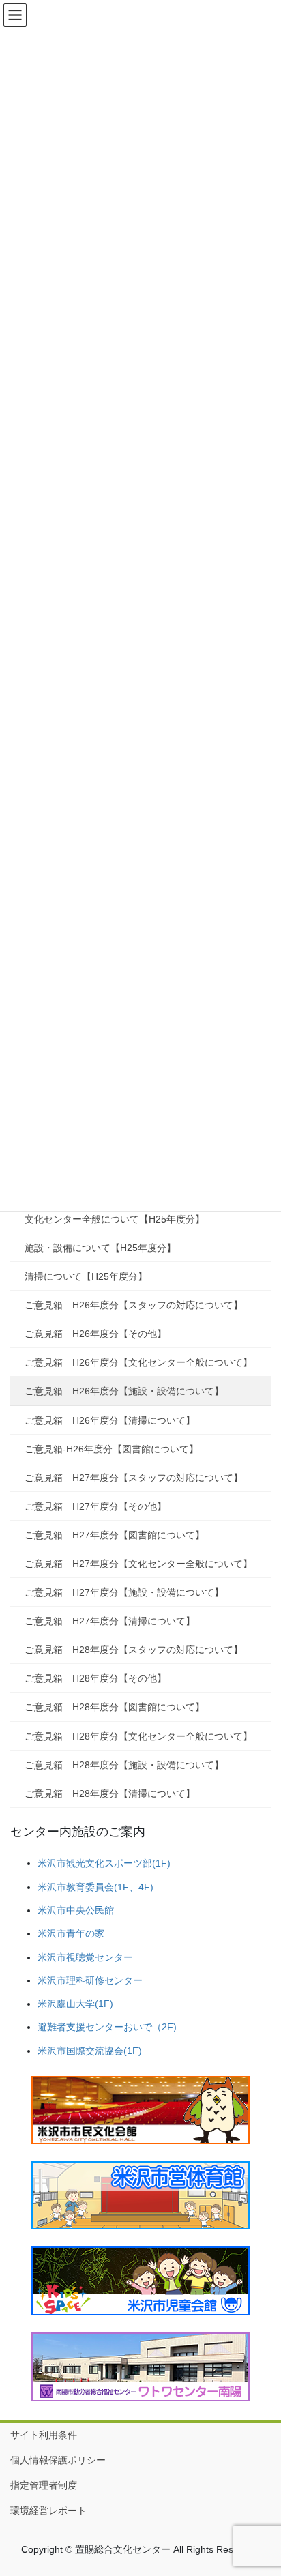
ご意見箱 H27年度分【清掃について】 (110, 1621)
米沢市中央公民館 (76, 1910)
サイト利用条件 (44, 2435)
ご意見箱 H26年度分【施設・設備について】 (124, 1391)
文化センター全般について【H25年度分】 (115, 1219)
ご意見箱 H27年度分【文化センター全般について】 (138, 1564)
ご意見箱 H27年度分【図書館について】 (115, 1535)
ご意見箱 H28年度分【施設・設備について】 (124, 1765)
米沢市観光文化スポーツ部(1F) (104, 1863)
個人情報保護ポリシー (58, 2460)
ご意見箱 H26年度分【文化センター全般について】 (138, 1362)
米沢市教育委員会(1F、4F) (95, 1887)
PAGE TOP (261, 2487)
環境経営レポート (48, 2511)
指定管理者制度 (44, 2485)
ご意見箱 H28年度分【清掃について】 (110, 1794)
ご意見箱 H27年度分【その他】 (95, 1506)
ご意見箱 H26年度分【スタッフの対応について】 (134, 1305)
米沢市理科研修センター (90, 1980)
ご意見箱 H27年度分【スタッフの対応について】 (134, 1478)
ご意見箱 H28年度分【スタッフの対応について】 (134, 1650)
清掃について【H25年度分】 (86, 1276)
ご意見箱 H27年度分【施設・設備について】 (124, 1592)
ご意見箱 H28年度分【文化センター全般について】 (138, 1736)
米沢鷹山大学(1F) (75, 2004)
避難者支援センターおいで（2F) (107, 2027)
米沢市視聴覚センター (85, 1957)
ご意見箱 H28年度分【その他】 (95, 1678)
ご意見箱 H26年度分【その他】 (95, 1334)
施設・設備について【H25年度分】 (100, 1248)
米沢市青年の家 (71, 1933)
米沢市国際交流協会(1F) (90, 2051)
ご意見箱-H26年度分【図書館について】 (112, 1449)
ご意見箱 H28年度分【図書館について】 (115, 1707)
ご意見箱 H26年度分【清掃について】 (110, 1420)
